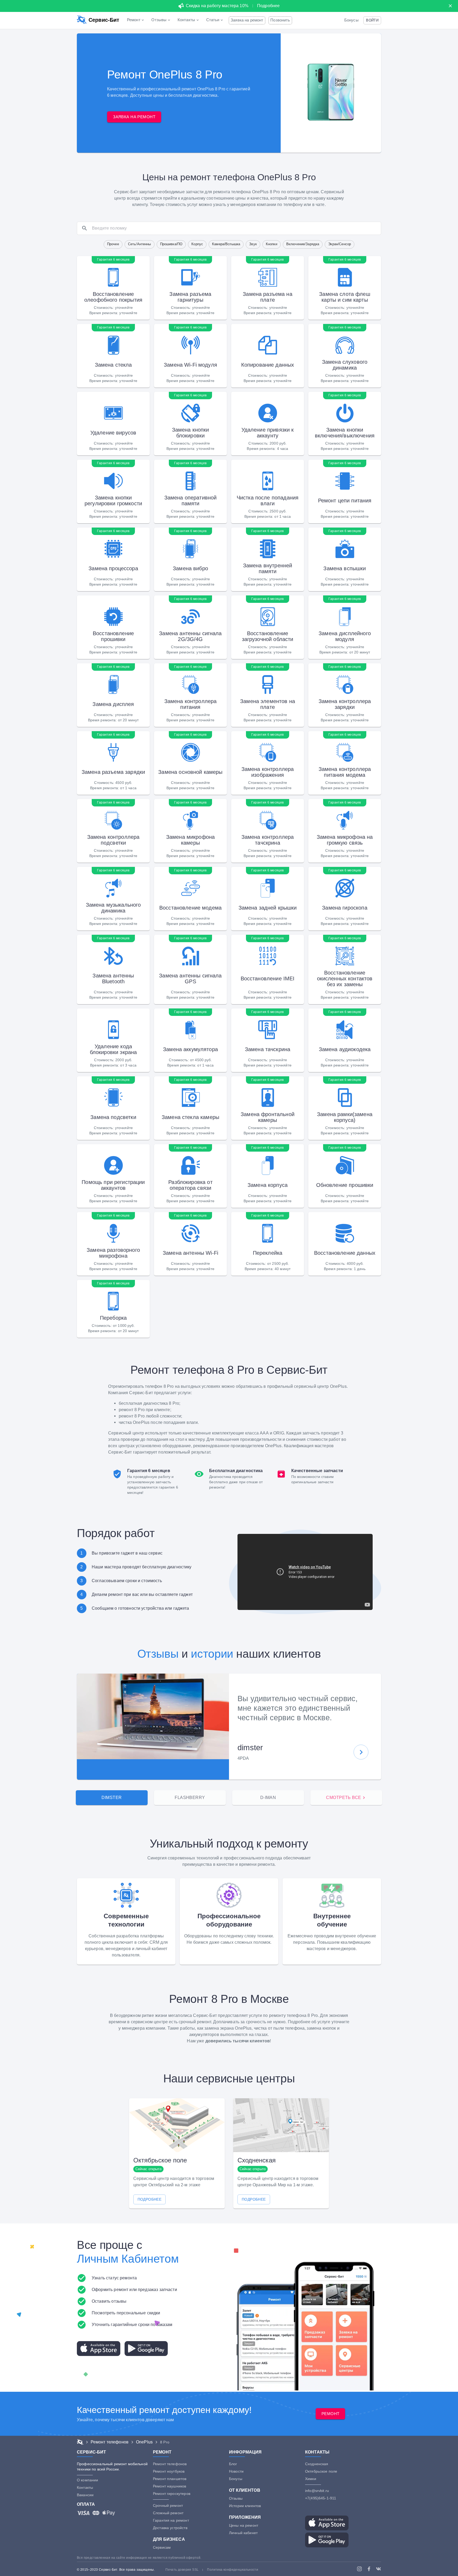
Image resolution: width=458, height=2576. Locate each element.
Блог (233, 2464)
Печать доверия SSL (182, 2570)
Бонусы (351, 20)
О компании (88, 2480)
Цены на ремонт (244, 2525)
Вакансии (85, 2495)
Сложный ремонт (168, 2513)
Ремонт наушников (169, 2486)
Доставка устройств (170, 2528)
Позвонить (280, 20)
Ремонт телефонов (170, 2464)
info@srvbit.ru (317, 2491)
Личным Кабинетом (128, 2259)
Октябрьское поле (321, 2471)
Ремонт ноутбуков (169, 2471)
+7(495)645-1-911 (321, 2498)
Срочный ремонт (168, 2505)
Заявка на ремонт (247, 20)
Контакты (85, 2487)
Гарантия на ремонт (171, 2520)
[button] (372, 20)
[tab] (112, 1798)
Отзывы (158, 1654)
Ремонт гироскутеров (172, 2494)
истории (212, 1654)
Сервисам (162, 2547)
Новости (236, 2471)
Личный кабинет (243, 2533)
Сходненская (317, 2464)
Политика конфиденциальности (233, 2570)
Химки (311, 2479)
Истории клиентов (245, 2506)
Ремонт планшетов (170, 2479)
